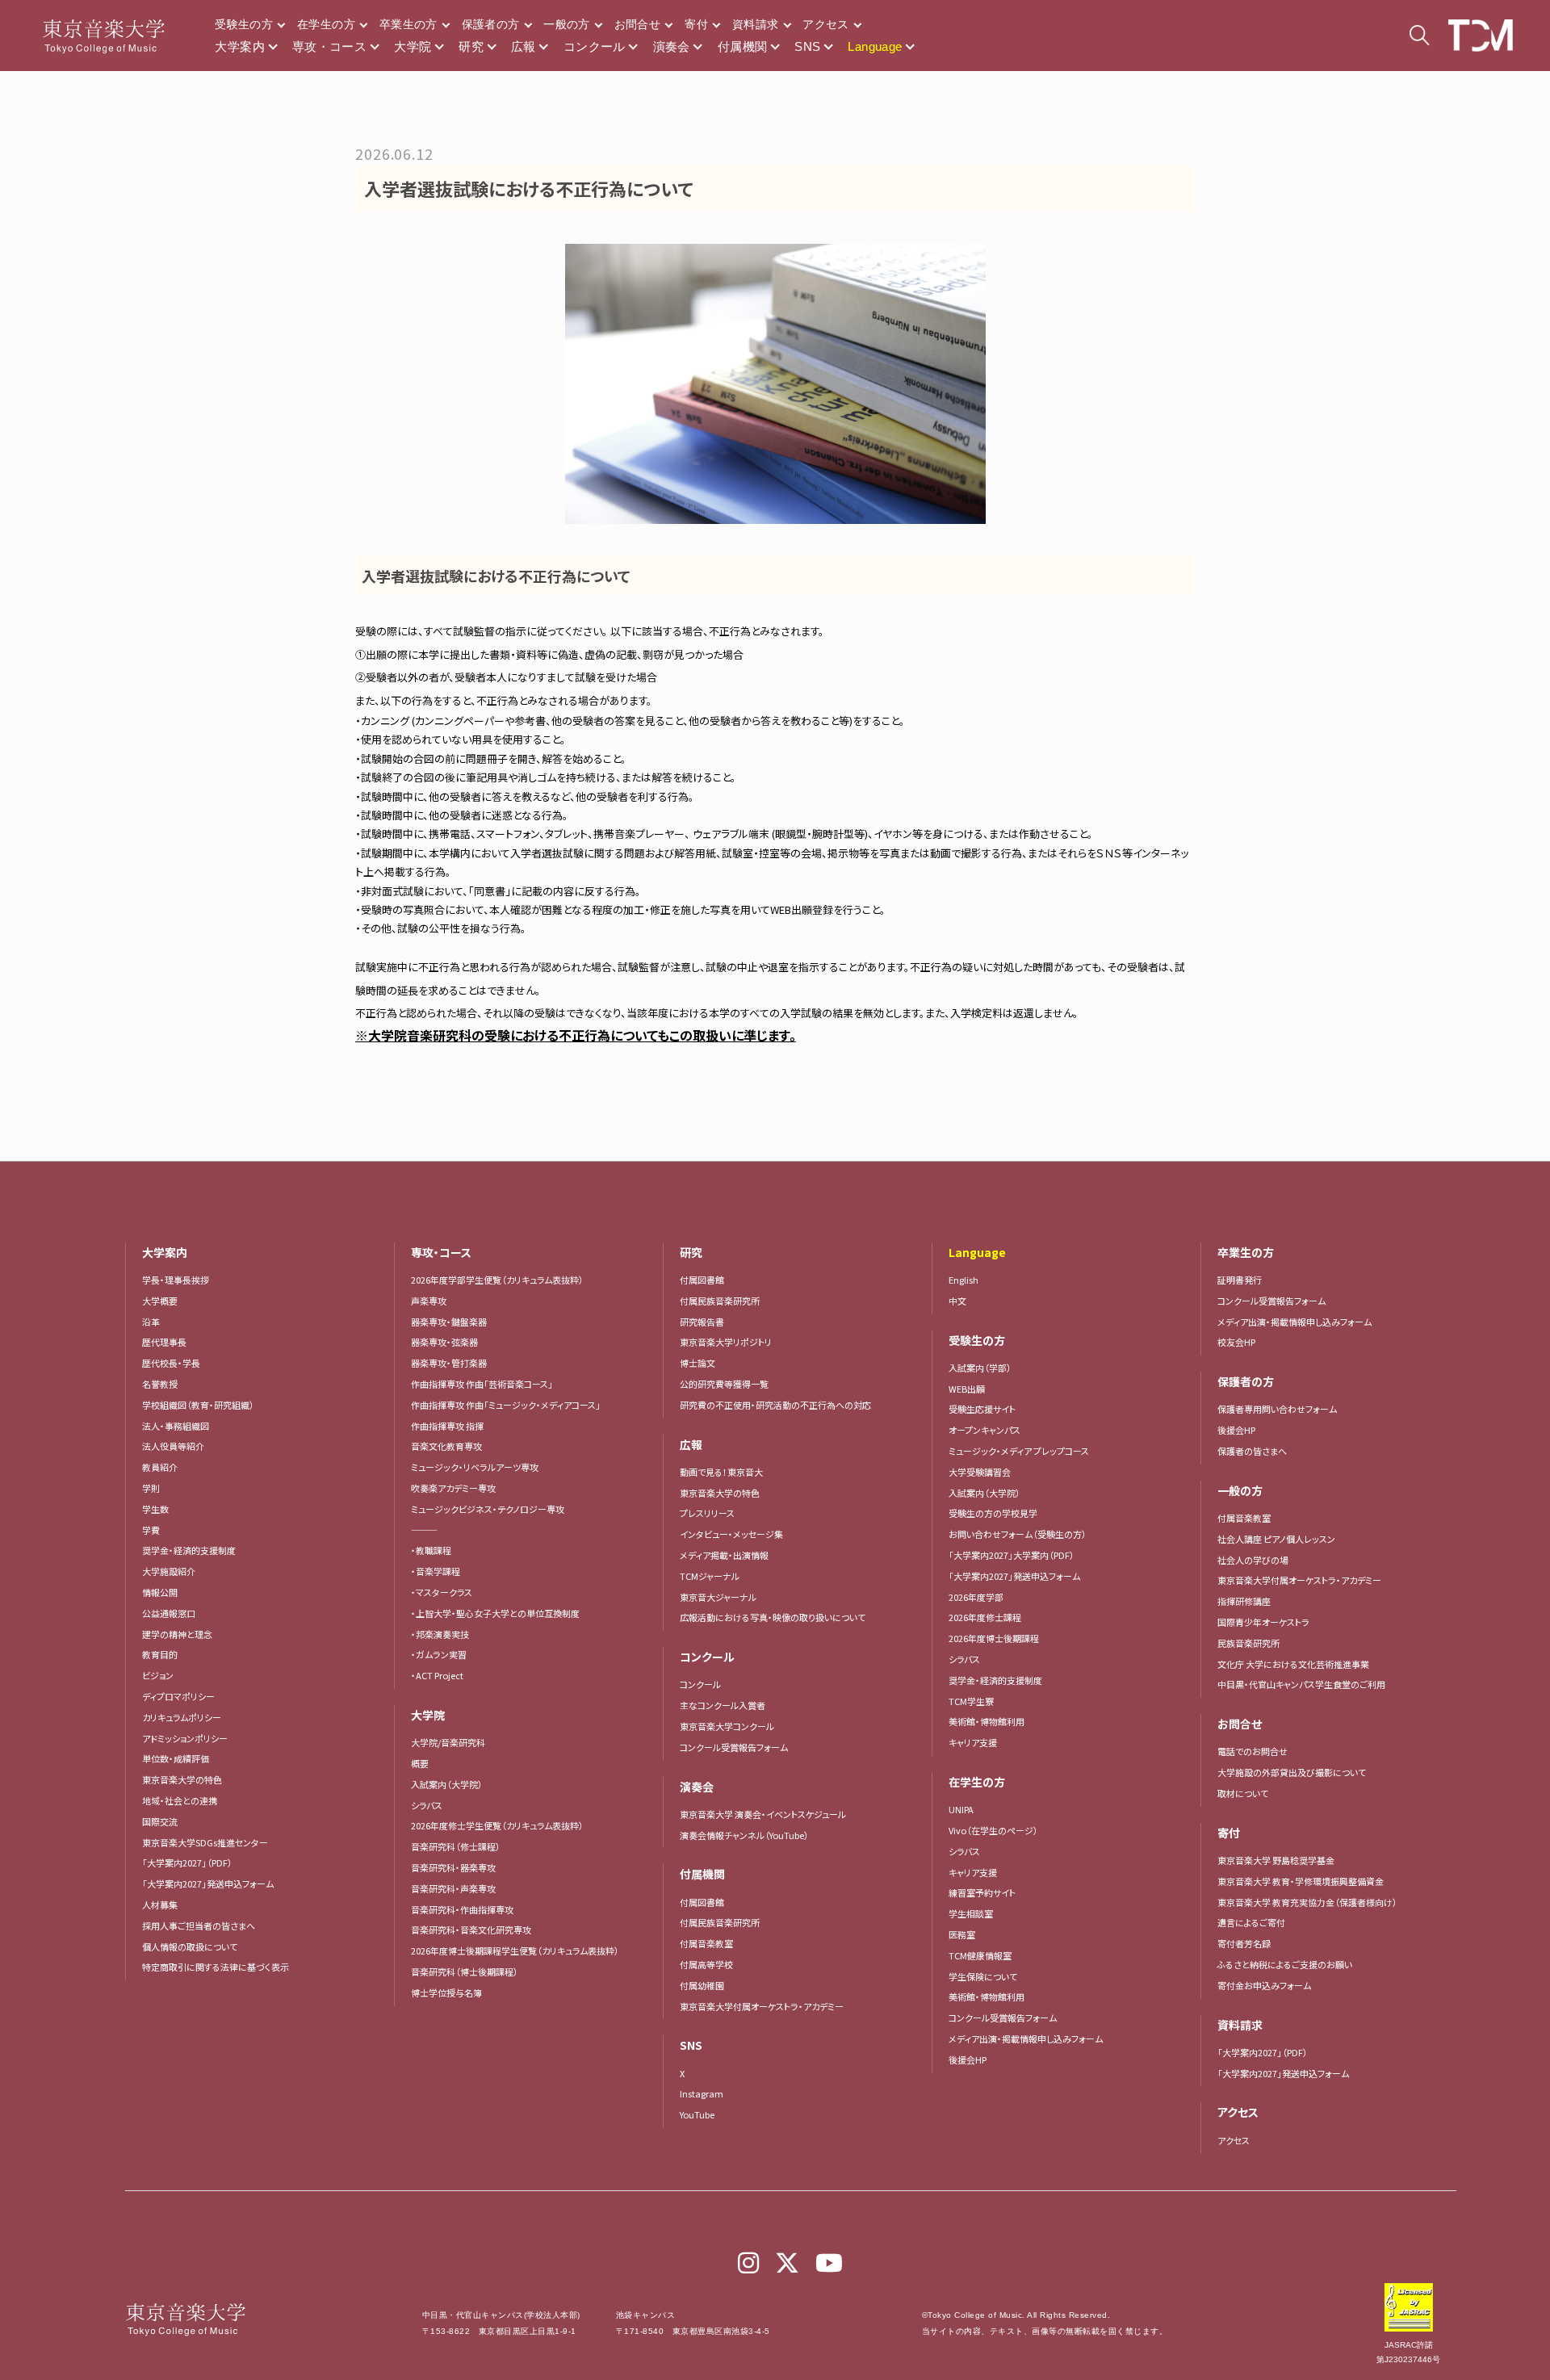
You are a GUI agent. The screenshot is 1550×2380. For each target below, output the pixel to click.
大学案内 (240, 46)
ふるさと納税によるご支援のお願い (1285, 1964)
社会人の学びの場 (1253, 1560)
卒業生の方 (408, 24)
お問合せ (637, 24)
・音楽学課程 (436, 1571)
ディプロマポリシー (178, 1696)
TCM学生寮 (971, 1701)
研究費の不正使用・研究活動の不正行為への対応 (775, 1405)
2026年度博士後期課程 (994, 1638)
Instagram (702, 2093)
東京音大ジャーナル (718, 1597)
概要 (420, 1763)
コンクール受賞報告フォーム (734, 1747)
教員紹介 (160, 1467)
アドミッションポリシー (185, 1738)
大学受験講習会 (980, 1472)
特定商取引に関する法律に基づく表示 (216, 1967)
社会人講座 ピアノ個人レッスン (1276, 1539)
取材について (1243, 1793)
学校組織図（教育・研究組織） (198, 1405)
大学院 (413, 46)
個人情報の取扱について (190, 1946)
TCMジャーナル (710, 1576)
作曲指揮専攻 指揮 (447, 1426)
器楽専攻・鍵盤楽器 (453, 1322)
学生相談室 (971, 1913)
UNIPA (961, 1809)
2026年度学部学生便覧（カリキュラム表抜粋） (497, 1280)
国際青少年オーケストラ (1263, 1622)
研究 (471, 46)
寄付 (696, 24)
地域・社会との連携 (180, 1800)
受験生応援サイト (982, 1409)
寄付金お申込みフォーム (1264, 1985)
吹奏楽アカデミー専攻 (453, 1488)
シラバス (427, 1805)
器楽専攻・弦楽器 (449, 1342)
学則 (151, 1488)
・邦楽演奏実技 (440, 1634)
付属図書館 (702, 1280)
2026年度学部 (976, 1597)
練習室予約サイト (982, 1892)
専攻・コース (329, 46)
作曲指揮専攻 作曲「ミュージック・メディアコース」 (506, 1405)
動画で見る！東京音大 (721, 1472)
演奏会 (672, 46)
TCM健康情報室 (980, 1955)
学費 (151, 1530)
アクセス (825, 24)
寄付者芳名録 (1244, 1943)
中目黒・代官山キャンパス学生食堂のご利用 (1301, 1684)
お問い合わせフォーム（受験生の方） (1018, 1534)
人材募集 (160, 1904)
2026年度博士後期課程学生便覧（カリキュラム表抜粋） (515, 1951)
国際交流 (160, 1821)
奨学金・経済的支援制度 (189, 1550)
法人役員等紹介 (173, 1446)
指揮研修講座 (1244, 1601)
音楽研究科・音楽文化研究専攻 (471, 1930)
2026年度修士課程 (985, 1617)
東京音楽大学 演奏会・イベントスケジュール (763, 1814)
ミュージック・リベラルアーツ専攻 (475, 1467)
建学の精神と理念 (177, 1634)
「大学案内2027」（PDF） (187, 1863)
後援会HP (968, 2059)
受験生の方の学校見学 (993, 1513)
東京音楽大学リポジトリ (726, 1342)
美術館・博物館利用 (987, 1721)
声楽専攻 (429, 1301)
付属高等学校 (706, 1964)
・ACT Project (437, 1675)
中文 (957, 1301)
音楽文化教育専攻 (446, 1446)
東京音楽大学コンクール (727, 1726)
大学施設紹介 (169, 1571)
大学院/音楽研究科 (448, 1742)
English (964, 1280)
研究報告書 (702, 1322)
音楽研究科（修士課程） (456, 1846)
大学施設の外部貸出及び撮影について (1292, 1772)
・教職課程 (431, 1550)
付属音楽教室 (706, 1943)
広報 (524, 46)
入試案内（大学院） (447, 1784)
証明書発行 (1240, 1280)
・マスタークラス (442, 1592)
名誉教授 (160, 1384)
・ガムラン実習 (439, 1654)
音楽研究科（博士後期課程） (465, 1971)
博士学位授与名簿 (446, 1992)
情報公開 (160, 1592)
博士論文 (697, 1363)
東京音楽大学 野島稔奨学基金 (1276, 1860)
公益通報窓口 (169, 1613)
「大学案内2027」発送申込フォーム (208, 1883)
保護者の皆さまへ (1252, 1451)
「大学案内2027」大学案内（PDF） (1012, 1555)
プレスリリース (707, 1513)
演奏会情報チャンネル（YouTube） (744, 1835)
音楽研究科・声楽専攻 (453, 1888)
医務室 (962, 1934)
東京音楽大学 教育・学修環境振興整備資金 (1301, 1881)
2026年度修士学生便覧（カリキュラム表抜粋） (497, 1825)
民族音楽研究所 (1248, 1643)
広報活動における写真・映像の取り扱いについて (773, 1617)
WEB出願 (967, 1389)
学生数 (155, 1509)
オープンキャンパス (984, 1430)
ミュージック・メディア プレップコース (1019, 1451)
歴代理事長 (164, 1342)
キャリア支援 (973, 1742)
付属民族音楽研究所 (720, 1301)
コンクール (595, 46)
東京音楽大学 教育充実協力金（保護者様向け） (1307, 1902)
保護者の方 (491, 24)
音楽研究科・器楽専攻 (453, 1867)
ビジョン (158, 1675)
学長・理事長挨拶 (176, 1280)
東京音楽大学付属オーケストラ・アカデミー (762, 2006)
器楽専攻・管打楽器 (453, 1363)
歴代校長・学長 (171, 1363)
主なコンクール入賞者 (723, 1705)
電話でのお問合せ (1253, 1751)
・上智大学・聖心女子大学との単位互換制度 (495, 1613)
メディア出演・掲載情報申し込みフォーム (1026, 2039)
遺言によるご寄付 (1251, 1922)
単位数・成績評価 (176, 1758)
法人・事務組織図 (176, 1426)
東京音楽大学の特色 (182, 1779)
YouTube (697, 2114)
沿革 (151, 1322)
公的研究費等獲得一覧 (724, 1384)
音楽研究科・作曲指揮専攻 (462, 1909)
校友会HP (1236, 1342)
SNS (807, 46)
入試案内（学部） (980, 1368)
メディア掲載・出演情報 (724, 1555)
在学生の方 (326, 24)
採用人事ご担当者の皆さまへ (199, 1925)
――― (424, 1530)
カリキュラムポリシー (182, 1717)
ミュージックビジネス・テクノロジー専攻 (488, 1509)
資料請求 (755, 24)
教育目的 (160, 1654)
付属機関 (743, 46)
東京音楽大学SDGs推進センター (205, 1842)
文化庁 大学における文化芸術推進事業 (1293, 1664)
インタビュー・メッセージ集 (736, 1534)
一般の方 (566, 24)
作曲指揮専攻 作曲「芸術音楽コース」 (482, 1384)
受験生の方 (244, 24)
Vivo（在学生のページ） (993, 1830)
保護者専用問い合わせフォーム (1277, 1409)
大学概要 (160, 1301)
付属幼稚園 (702, 1985)
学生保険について (983, 1976)
